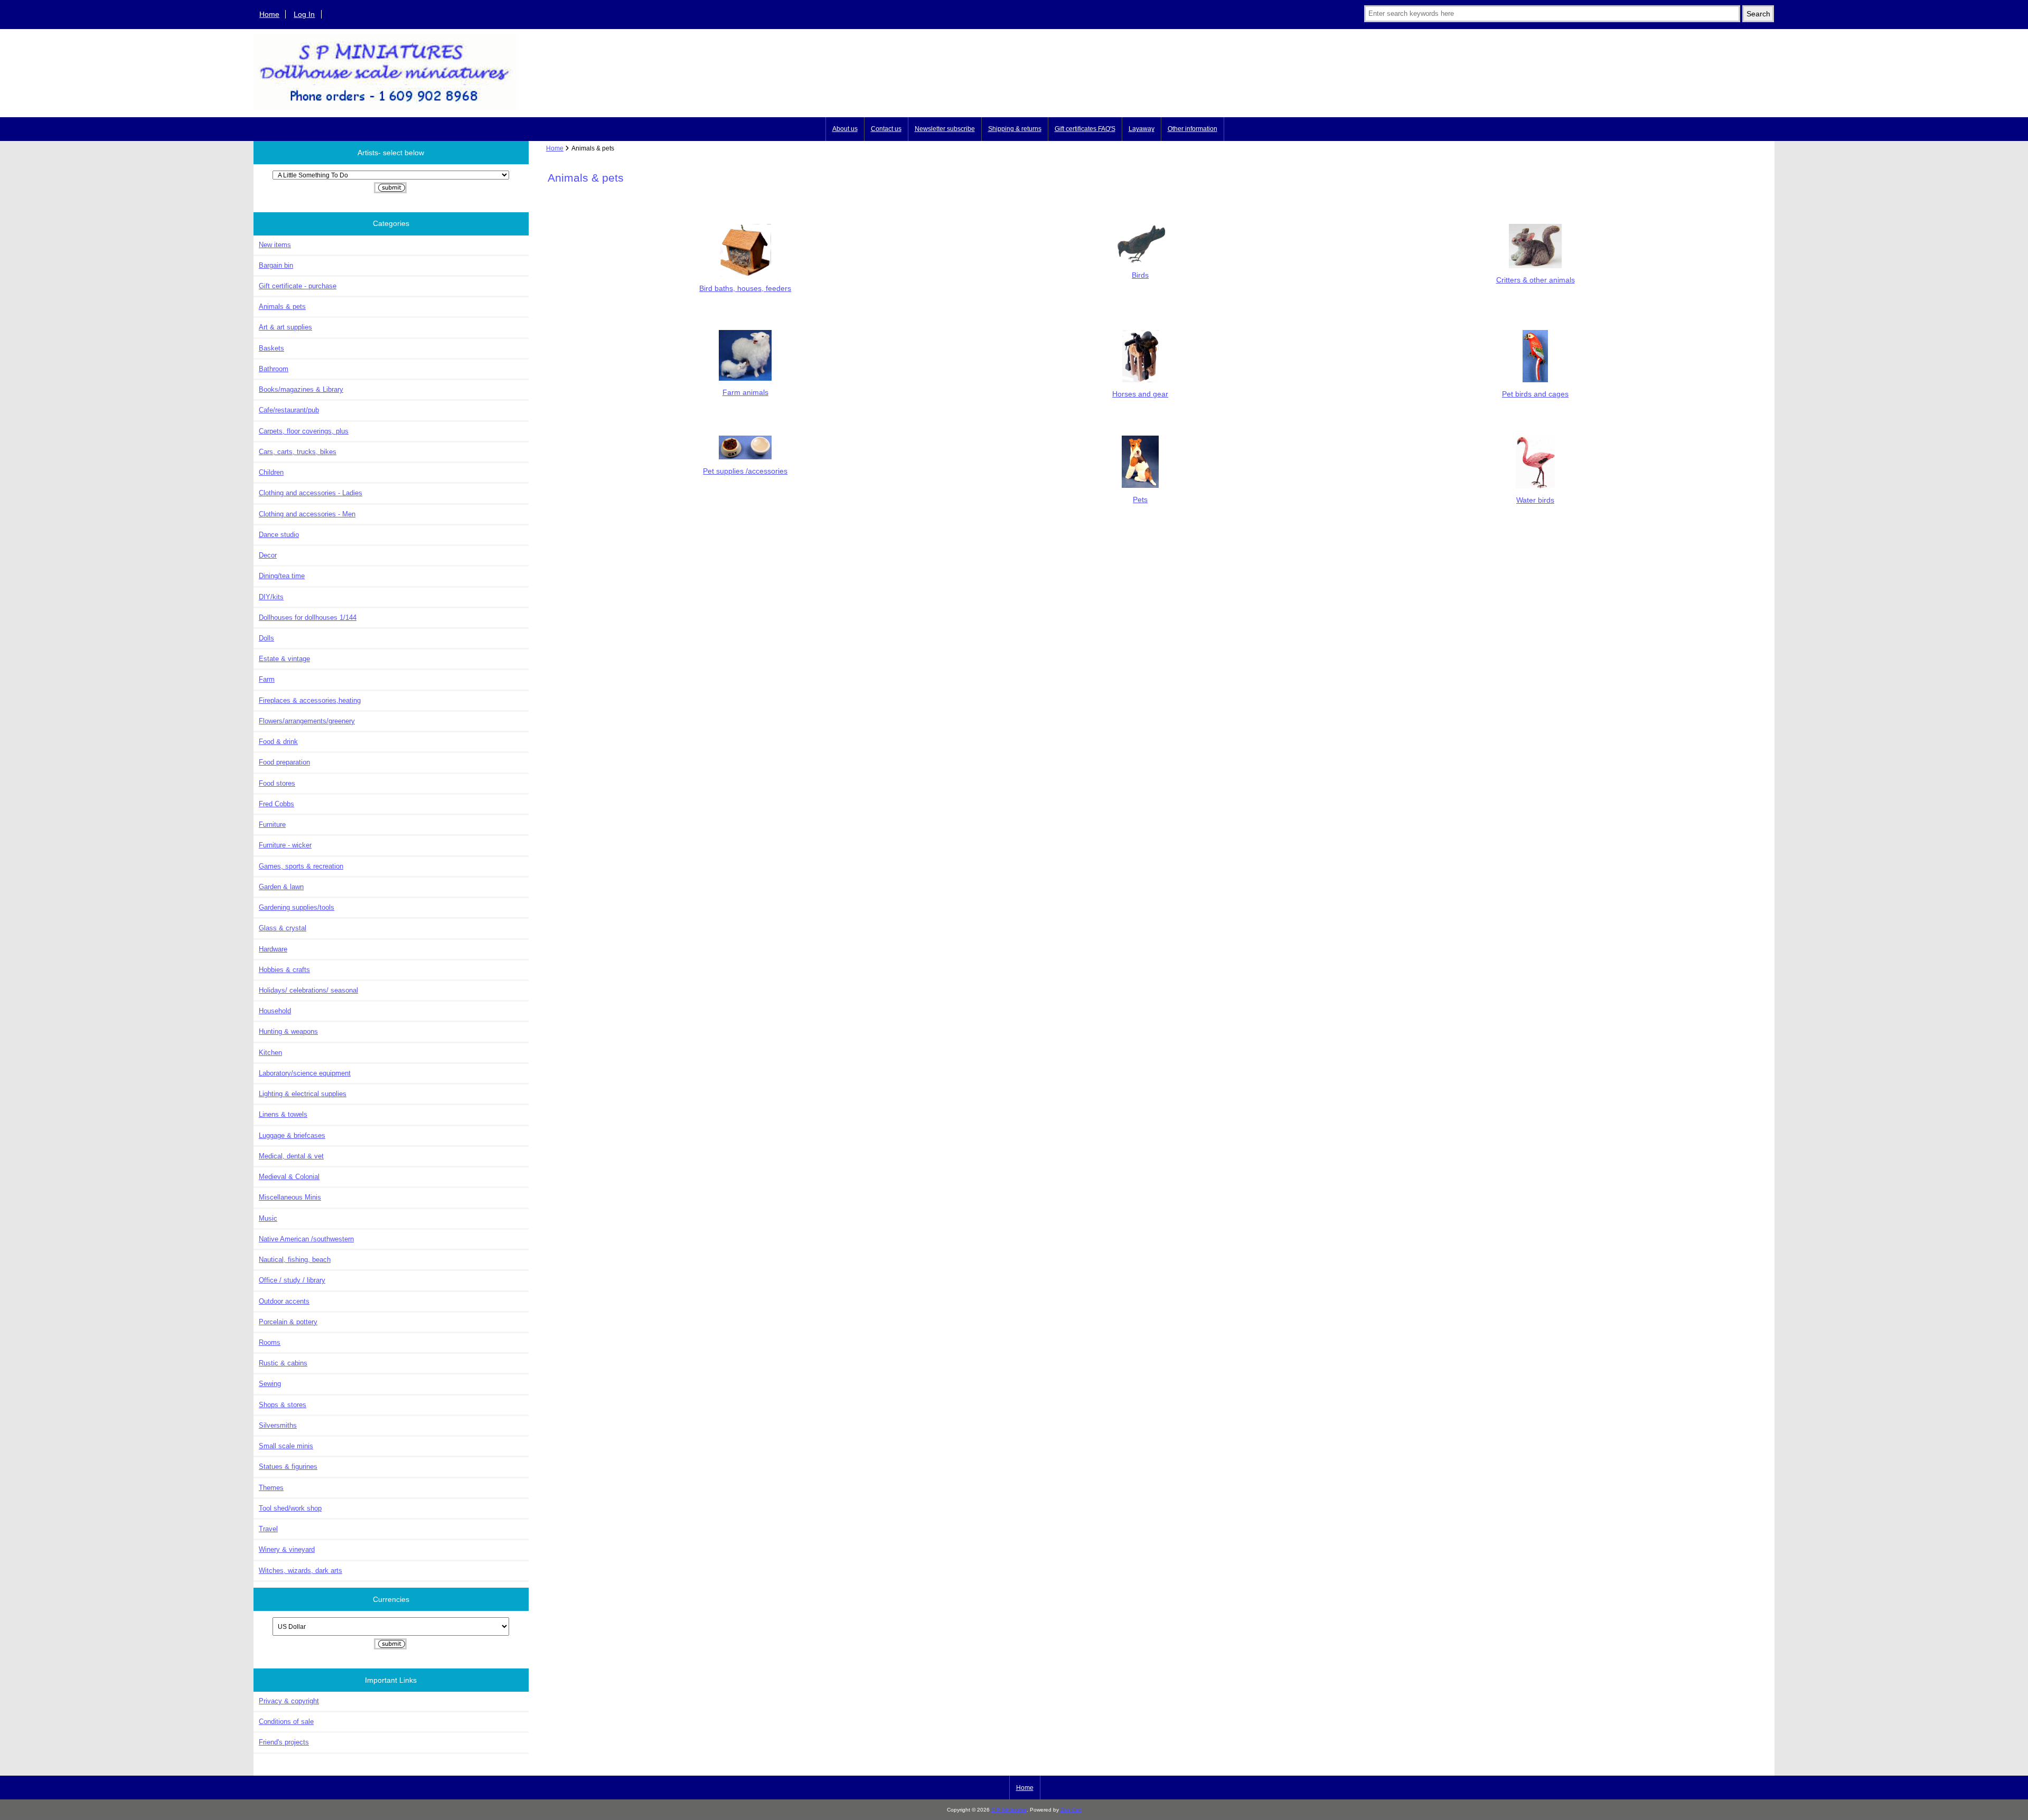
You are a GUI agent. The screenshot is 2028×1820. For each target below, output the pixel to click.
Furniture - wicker (285, 845)
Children (271, 472)
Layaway (1142, 129)
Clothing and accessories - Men (307, 514)
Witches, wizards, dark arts (301, 1571)
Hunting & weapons (288, 1031)
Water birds (1535, 500)
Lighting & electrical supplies (303, 1094)
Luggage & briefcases (292, 1135)
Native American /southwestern (306, 1239)
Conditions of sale (286, 1722)
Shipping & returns (1015, 129)
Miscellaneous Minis (290, 1197)
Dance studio (279, 535)
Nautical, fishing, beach (295, 1260)
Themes (271, 1488)
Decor (268, 555)
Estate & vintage (284, 659)
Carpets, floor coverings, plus (304, 431)
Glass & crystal (283, 928)
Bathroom (274, 369)
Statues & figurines (288, 1467)
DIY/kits (271, 597)
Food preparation (284, 762)
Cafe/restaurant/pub (289, 410)
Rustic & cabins (283, 1363)
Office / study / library (292, 1280)
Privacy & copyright (289, 1701)
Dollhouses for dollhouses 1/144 (308, 617)
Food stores (277, 783)
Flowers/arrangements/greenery (307, 721)
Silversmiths (278, 1425)
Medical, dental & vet (291, 1156)
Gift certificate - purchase (298, 286)
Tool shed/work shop (290, 1508)
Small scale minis (286, 1446)
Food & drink (278, 742)
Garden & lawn (281, 887)
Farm (267, 679)
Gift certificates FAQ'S (1085, 129)
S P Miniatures (1009, 1810)
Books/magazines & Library (301, 389)
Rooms (270, 1342)
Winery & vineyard (287, 1549)
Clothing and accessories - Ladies (311, 493)
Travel (268, 1529)
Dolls (266, 638)
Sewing (270, 1384)
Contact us (886, 129)
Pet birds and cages (1535, 394)
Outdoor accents (284, 1301)
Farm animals (745, 392)
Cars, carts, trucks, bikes (298, 452)
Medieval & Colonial (289, 1177)
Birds (1140, 275)
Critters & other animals (1536, 280)
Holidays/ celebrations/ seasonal (308, 990)
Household (275, 1011)
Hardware (273, 949)
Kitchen (270, 1053)
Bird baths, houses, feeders (745, 288)
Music (268, 1218)
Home (269, 14)
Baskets (271, 348)
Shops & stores (283, 1405)
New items (275, 245)
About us (845, 129)
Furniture (272, 824)
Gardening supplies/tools (297, 907)
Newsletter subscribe (945, 129)
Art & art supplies (285, 327)
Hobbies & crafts (284, 970)
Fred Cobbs (276, 804)
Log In (304, 14)
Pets (1140, 499)
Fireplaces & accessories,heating (310, 700)
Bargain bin (276, 265)
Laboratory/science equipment (305, 1073)
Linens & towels (283, 1114)
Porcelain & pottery (288, 1322)
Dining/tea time (282, 576)
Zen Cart (1071, 1810)
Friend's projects (284, 1742)
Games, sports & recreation (301, 866)
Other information (1193, 129)
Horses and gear (1140, 394)
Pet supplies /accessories (745, 471)
